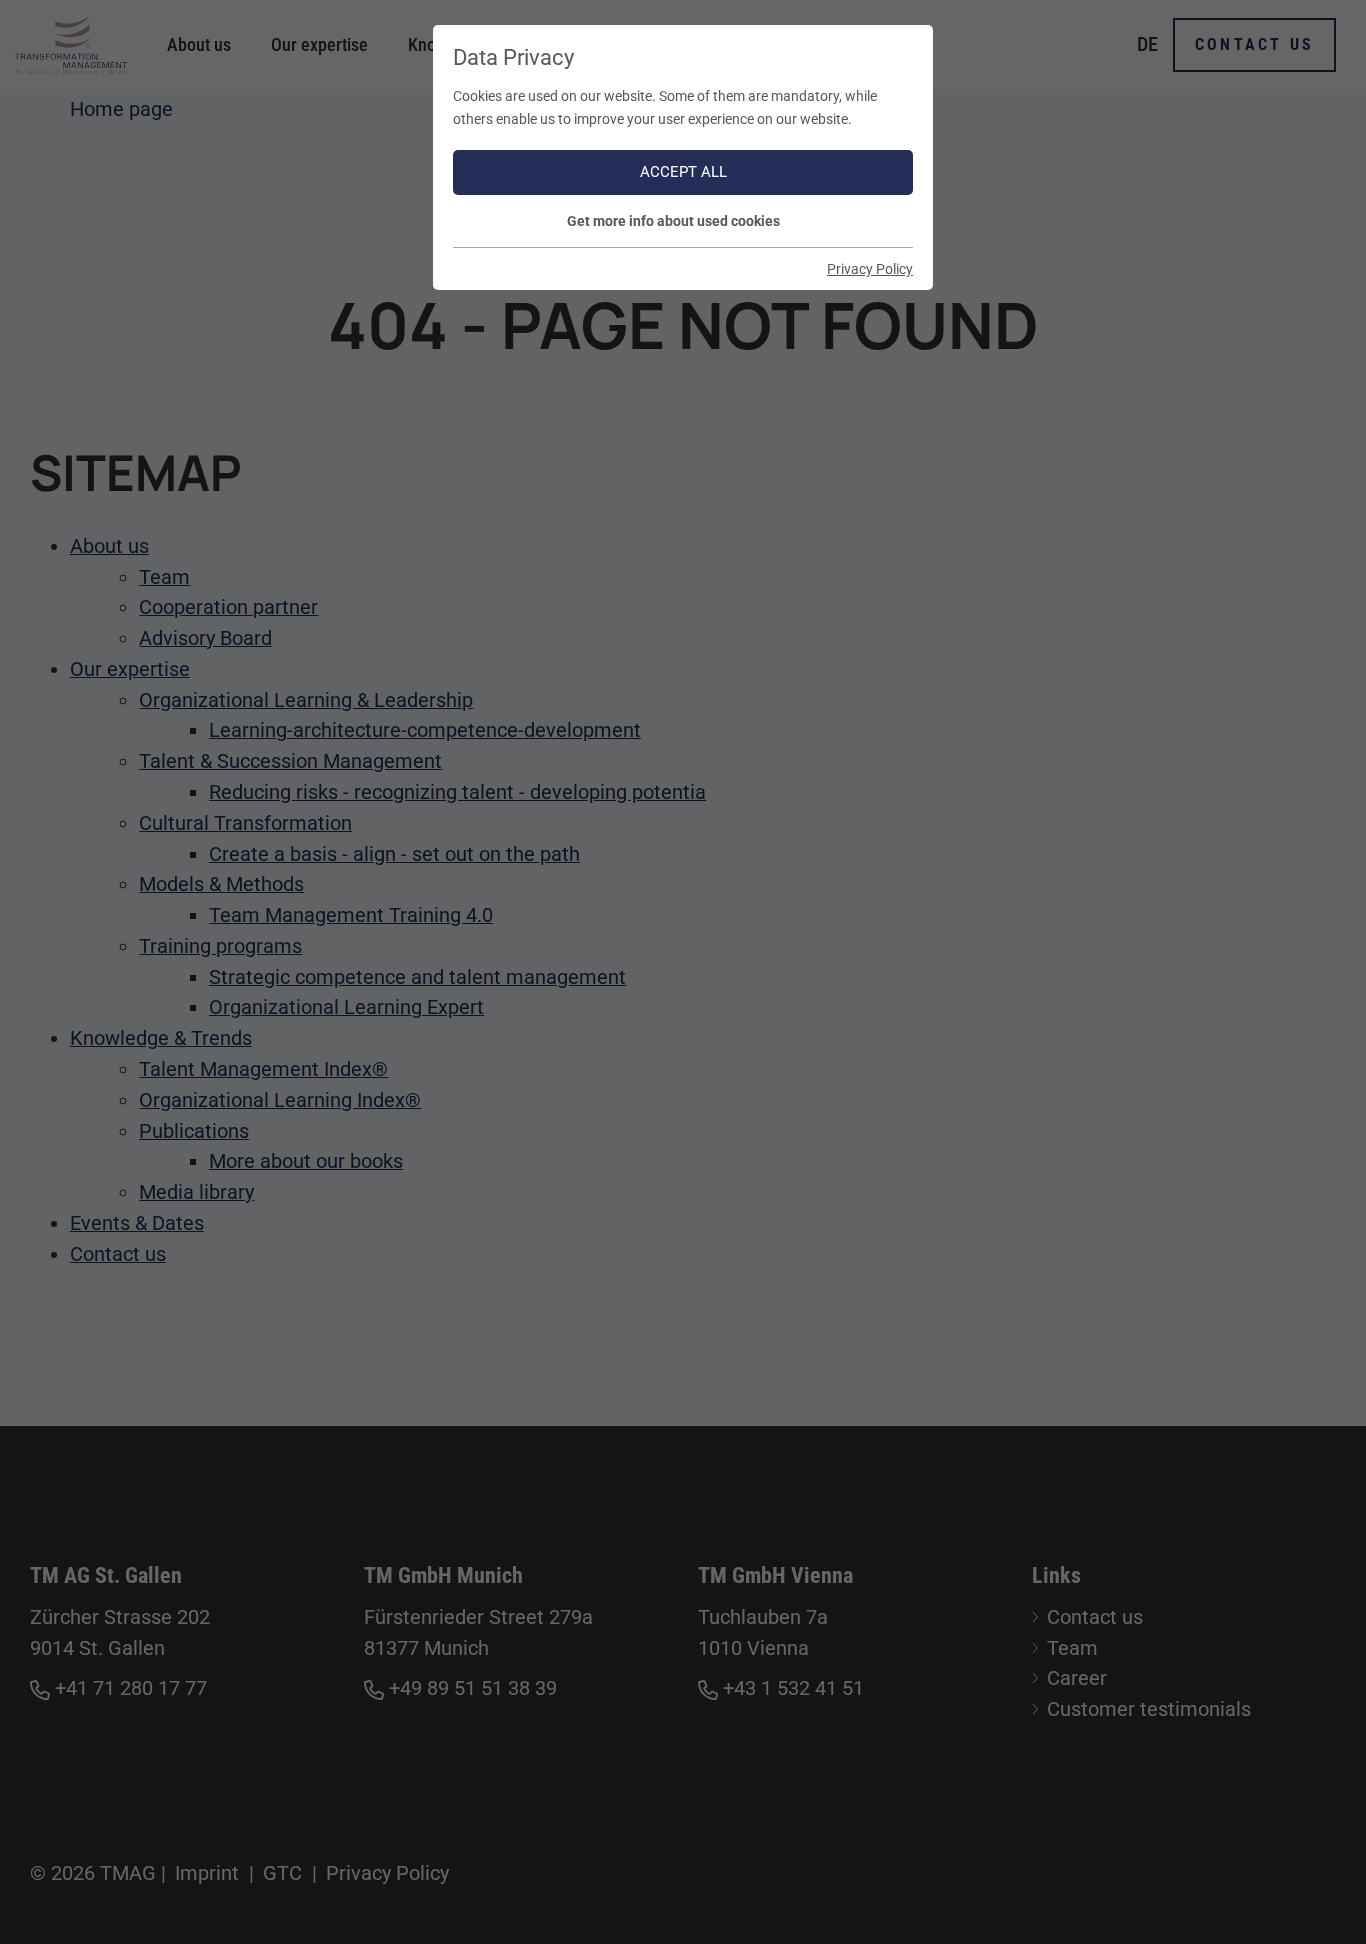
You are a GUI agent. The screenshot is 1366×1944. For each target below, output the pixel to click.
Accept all (683, 172)
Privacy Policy (870, 269)
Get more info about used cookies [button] (673, 221)
